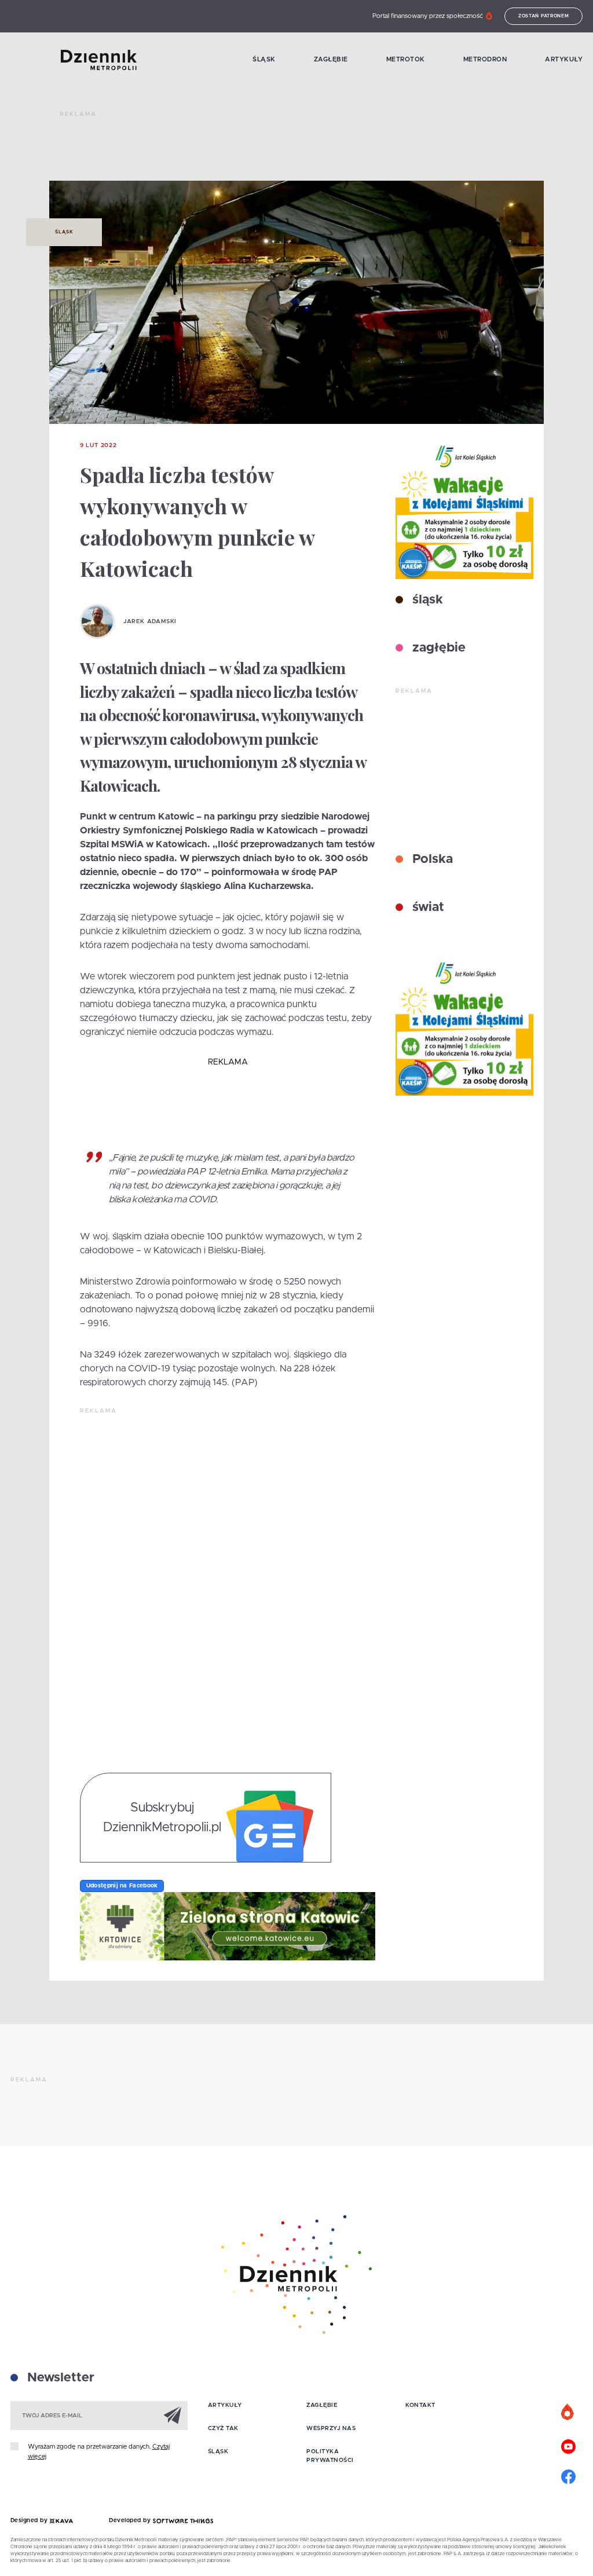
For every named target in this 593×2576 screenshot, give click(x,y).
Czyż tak (223, 2428)
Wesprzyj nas (331, 2428)
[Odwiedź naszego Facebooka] (568, 2475)
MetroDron (485, 59)
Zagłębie (331, 59)
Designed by (30, 2520)
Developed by (131, 2520)
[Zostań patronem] (568, 2413)
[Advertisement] (270, 151)
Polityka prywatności (330, 2456)
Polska (431, 859)
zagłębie (437, 648)
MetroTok (406, 59)
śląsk (426, 600)
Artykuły (564, 59)
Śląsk (264, 59)
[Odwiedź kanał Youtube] (568, 2445)
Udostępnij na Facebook (122, 1886)
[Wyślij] (173, 2415)
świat (427, 908)
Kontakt (420, 2405)
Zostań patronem (544, 16)
